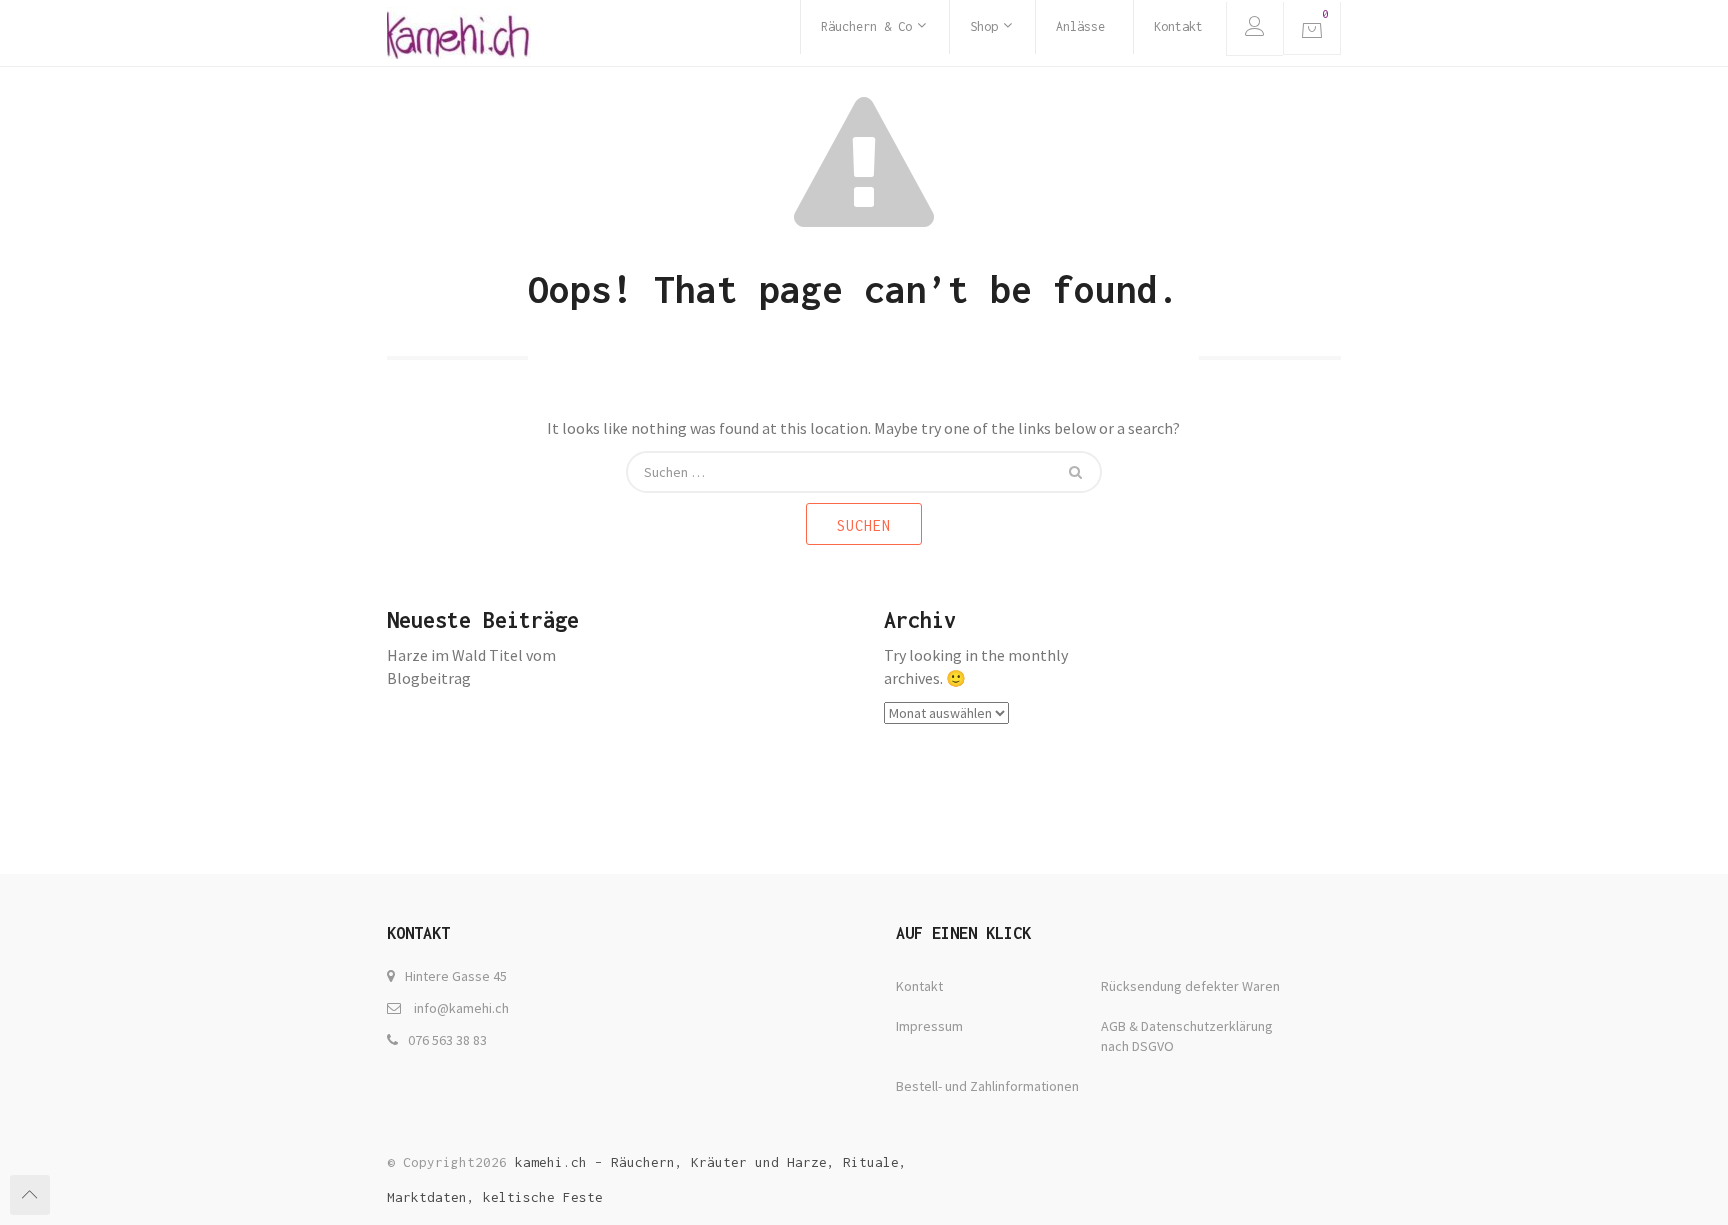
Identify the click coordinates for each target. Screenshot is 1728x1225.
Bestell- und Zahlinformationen (987, 1086)
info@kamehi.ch (461, 1008)
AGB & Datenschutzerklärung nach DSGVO (1187, 1036)
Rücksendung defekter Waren (1190, 986)
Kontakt (1178, 26)
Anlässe (1080, 26)
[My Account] (1254, 29)
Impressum (929, 1026)
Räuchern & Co (866, 26)
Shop (984, 26)
